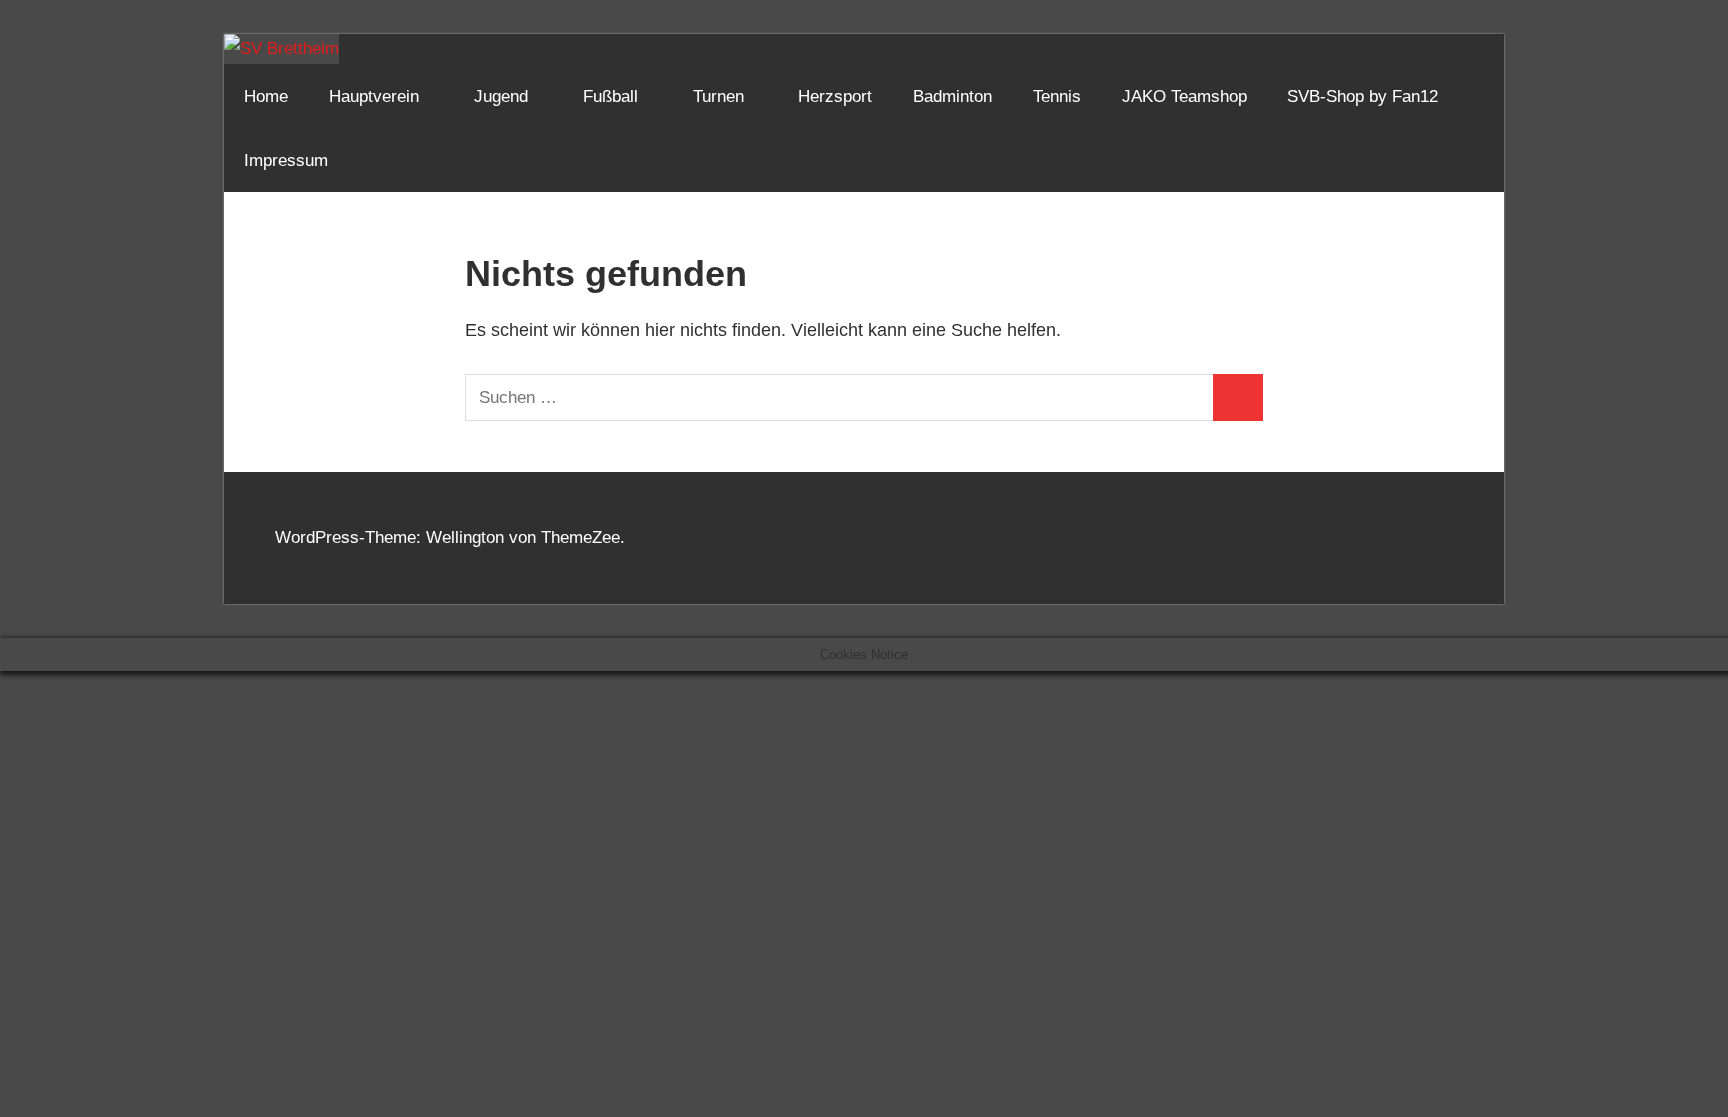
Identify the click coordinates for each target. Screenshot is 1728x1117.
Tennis (1057, 96)
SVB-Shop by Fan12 (1362, 96)
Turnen (718, 96)
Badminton (952, 96)
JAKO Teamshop (1184, 96)
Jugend (501, 96)
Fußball (610, 96)
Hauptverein (374, 96)
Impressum (286, 160)
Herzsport (835, 96)
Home (266, 96)
